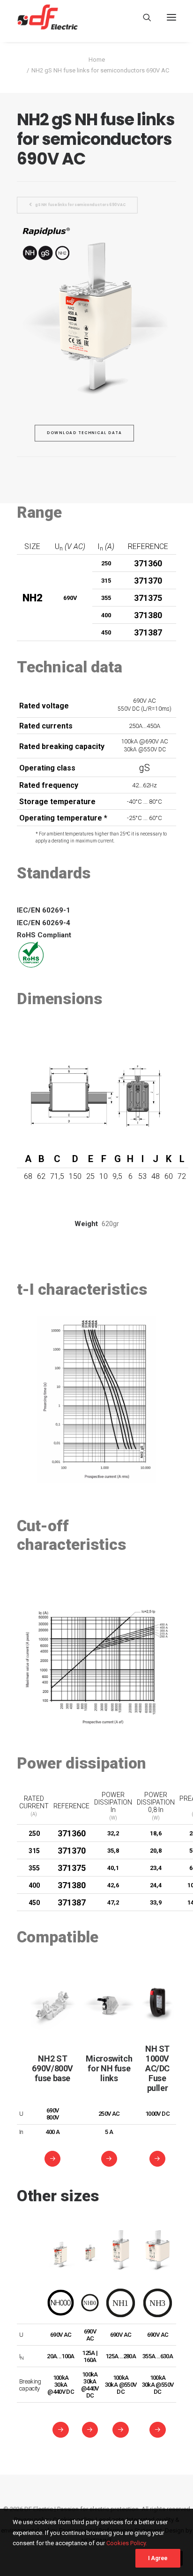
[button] (171, 17)
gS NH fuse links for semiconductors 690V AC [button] (80, 205)
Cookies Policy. (127, 2543)
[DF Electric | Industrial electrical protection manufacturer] (48, 17)
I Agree (158, 2558)
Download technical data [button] (84, 433)
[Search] (143, 17)
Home (97, 60)
